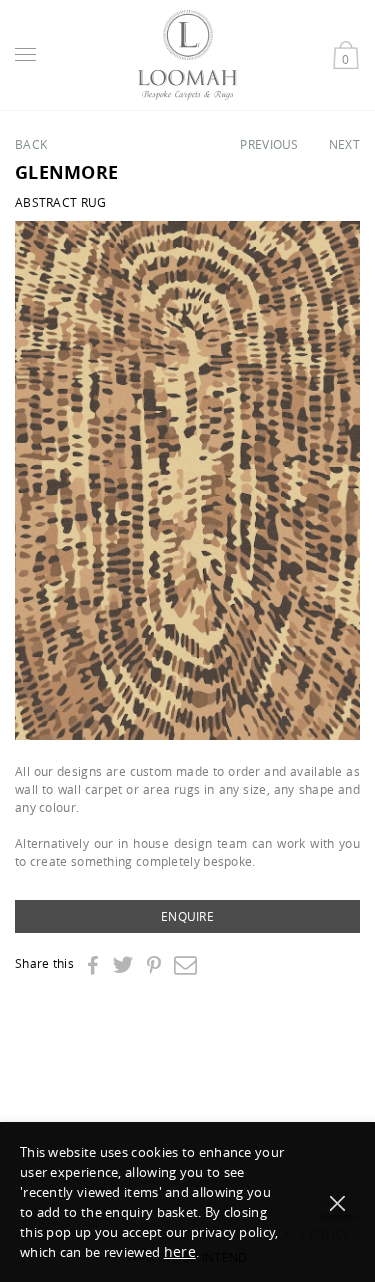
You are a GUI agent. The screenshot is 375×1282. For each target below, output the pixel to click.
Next (344, 144)
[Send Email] (185, 964)
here (180, 1251)
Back (31, 144)
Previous (269, 144)
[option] (187, 480)
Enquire (187, 916)
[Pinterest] (154, 966)
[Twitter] (122, 964)
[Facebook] (92, 966)
